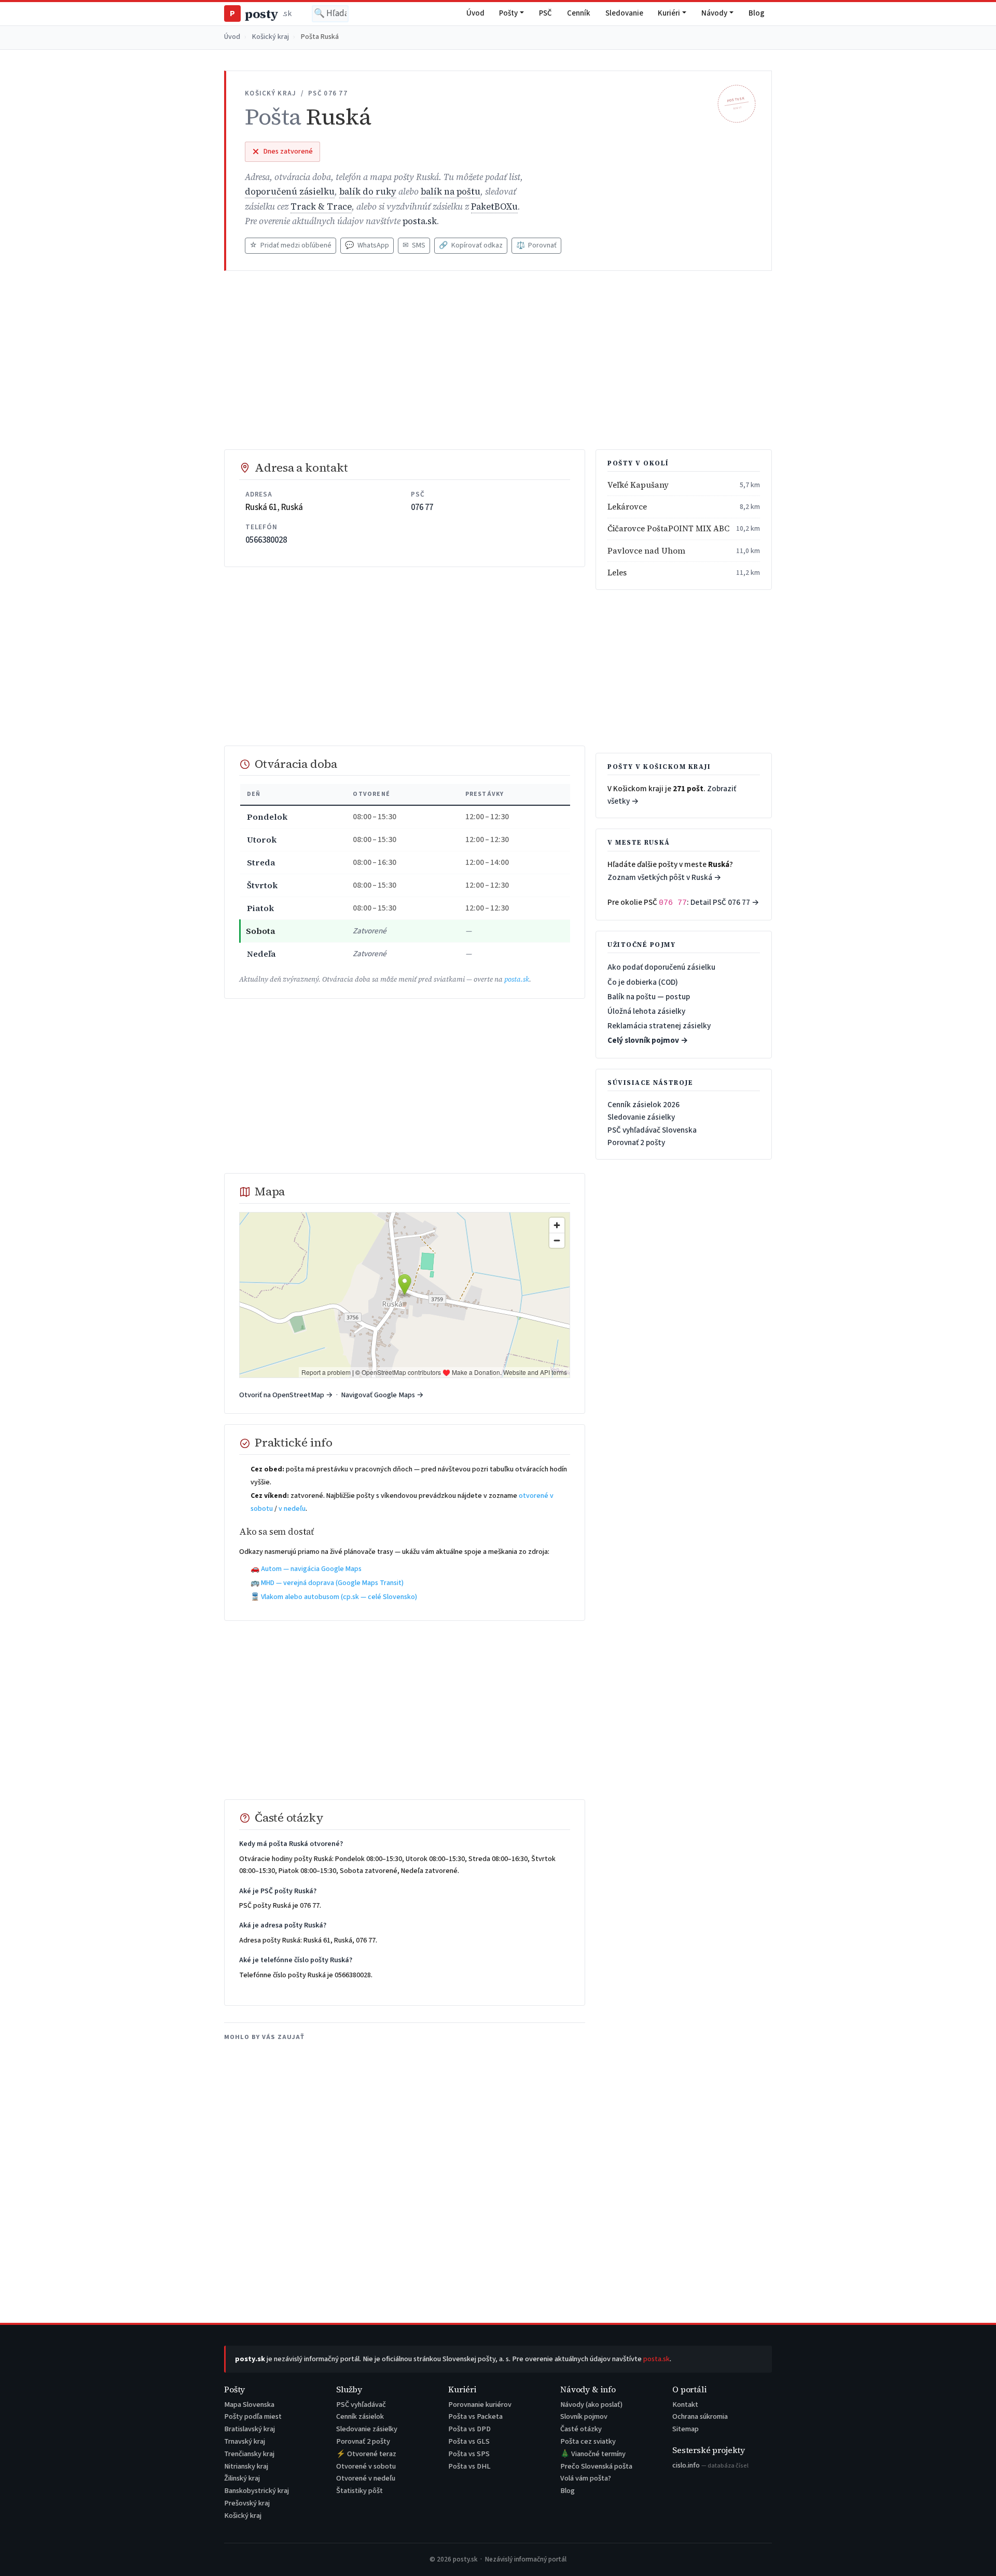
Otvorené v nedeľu (366, 2478)
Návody (714, 13)
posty (260, 14)
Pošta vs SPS (469, 2454)
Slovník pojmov (584, 2416)
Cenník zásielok (360, 2416)
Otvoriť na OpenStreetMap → (286, 1395)
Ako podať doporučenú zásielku (661, 967)
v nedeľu (292, 1509)
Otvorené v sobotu (366, 2466)
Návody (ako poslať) (591, 2405)
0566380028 (266, 540)
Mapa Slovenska (249, 2405)
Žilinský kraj (242, 2478)
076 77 (422, 507)
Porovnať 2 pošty (636, 1142)
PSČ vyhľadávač (361, 2405)
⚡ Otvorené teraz (366, 2454)
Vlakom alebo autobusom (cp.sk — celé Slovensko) (339, 1597)
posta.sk (420, 221)
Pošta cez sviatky (588, 2441)
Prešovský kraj (247, 2503)
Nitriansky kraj (246, 2466)
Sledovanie (624, 13)
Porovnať (536, 245)
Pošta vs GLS (469, 2441)
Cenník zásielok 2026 (644, 1105)
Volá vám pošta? (586, 2478)
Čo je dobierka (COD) (643, 982)
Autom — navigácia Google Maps (311, 1569)
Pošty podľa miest (253, 2416)
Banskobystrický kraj (257, 2491)
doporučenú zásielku (290, 192)
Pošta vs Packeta (475, 2416)
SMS (414, 245)
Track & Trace (321, 207)
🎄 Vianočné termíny (593, 2454)
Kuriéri (669, 13)
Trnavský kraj (245, 2441)
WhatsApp (367, 245)
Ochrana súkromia (700, 2416)
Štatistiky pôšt (359, 2491)
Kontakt (685, 2405)
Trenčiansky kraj (249, 2454)
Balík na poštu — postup (649, 997)
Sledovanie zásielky (641, 1117)
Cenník (579, 13)
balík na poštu (451, 192)
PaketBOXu (494, 207)
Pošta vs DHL (469, 2466)
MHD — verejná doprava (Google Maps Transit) (332, 1583)
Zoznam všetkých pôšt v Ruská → (665, 877)
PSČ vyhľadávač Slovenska (652, 1130)
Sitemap (686, 2429)
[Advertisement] (498, 360)
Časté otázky (581, 2429)
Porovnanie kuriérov (480, 2405)
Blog (757, 13)
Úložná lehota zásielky (646, 1011)
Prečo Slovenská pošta (596, 2466)
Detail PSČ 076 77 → (725, 902)
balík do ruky (368, 192)
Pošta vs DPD (469, 2429)
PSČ (545, 13)
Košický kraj (271, 37)
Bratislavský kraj (250, 2429)
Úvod (475, 13)
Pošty (508, 13)
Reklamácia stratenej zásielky (659, 1026)
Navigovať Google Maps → (382, 1395)
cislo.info (710, 2465)
